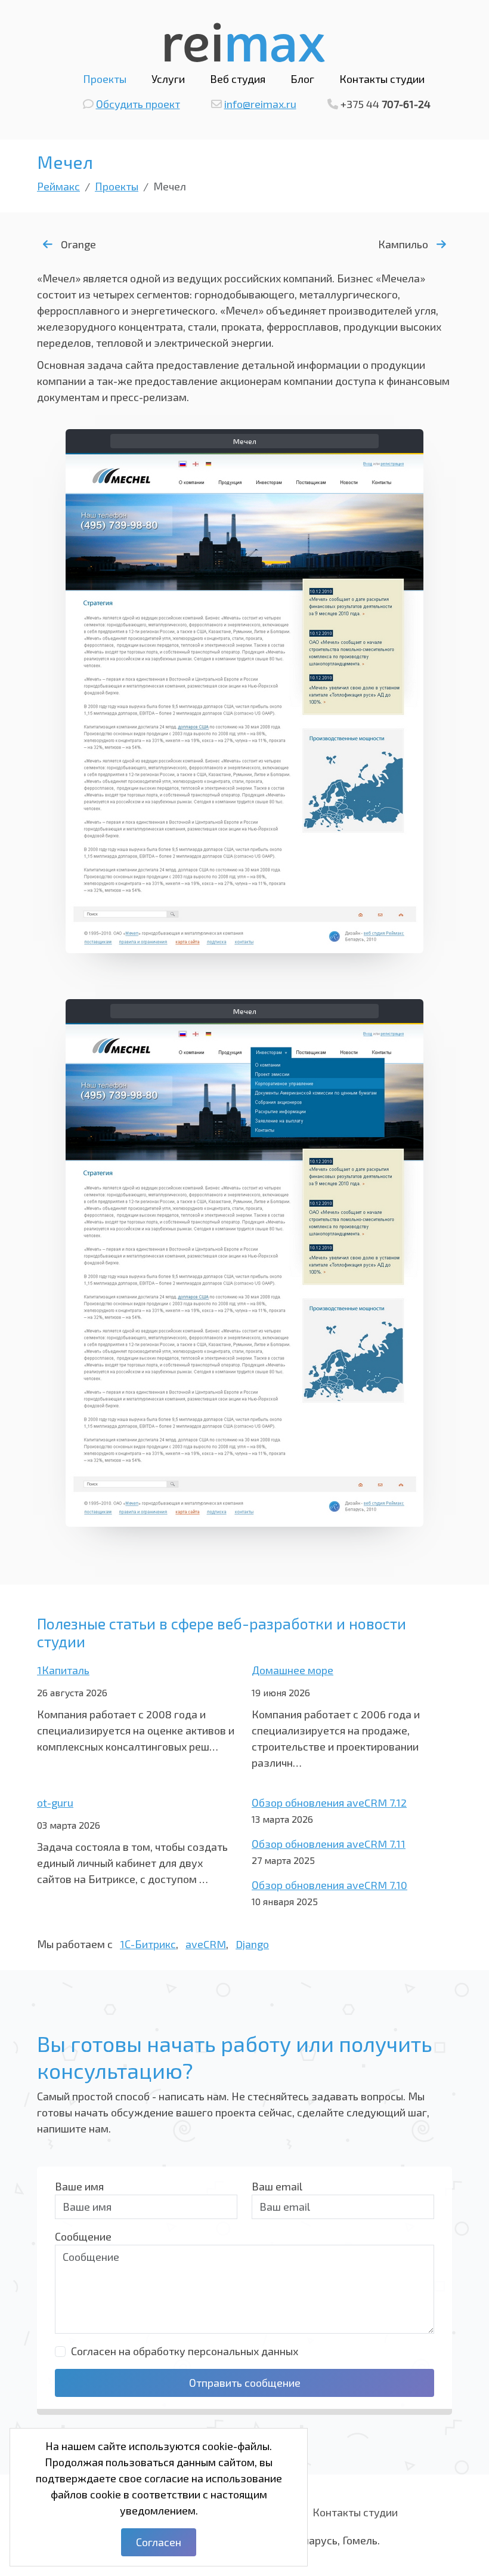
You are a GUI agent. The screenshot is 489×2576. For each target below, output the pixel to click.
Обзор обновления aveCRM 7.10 (329, 1885)
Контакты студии (382, 79)
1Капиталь (63, 1670)
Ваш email (277, 2186)
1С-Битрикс (148, 1944)
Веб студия (238, 79)
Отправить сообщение (245, 2383)
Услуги (168, 79)
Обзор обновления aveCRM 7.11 (329, 1844)
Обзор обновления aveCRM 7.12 (329, 1802)
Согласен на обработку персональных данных (185, 2351)
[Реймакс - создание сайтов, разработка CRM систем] (245, 41)
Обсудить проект (138, 104)
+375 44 (386, 104)
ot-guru (55, 1802)
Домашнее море (293, 1670)
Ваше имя (79, 2186)
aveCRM (206, 1944)
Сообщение (83, 2236)
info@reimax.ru (260, 104)
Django (252, 1944)
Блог (302, 79)
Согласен (159, 2542)
